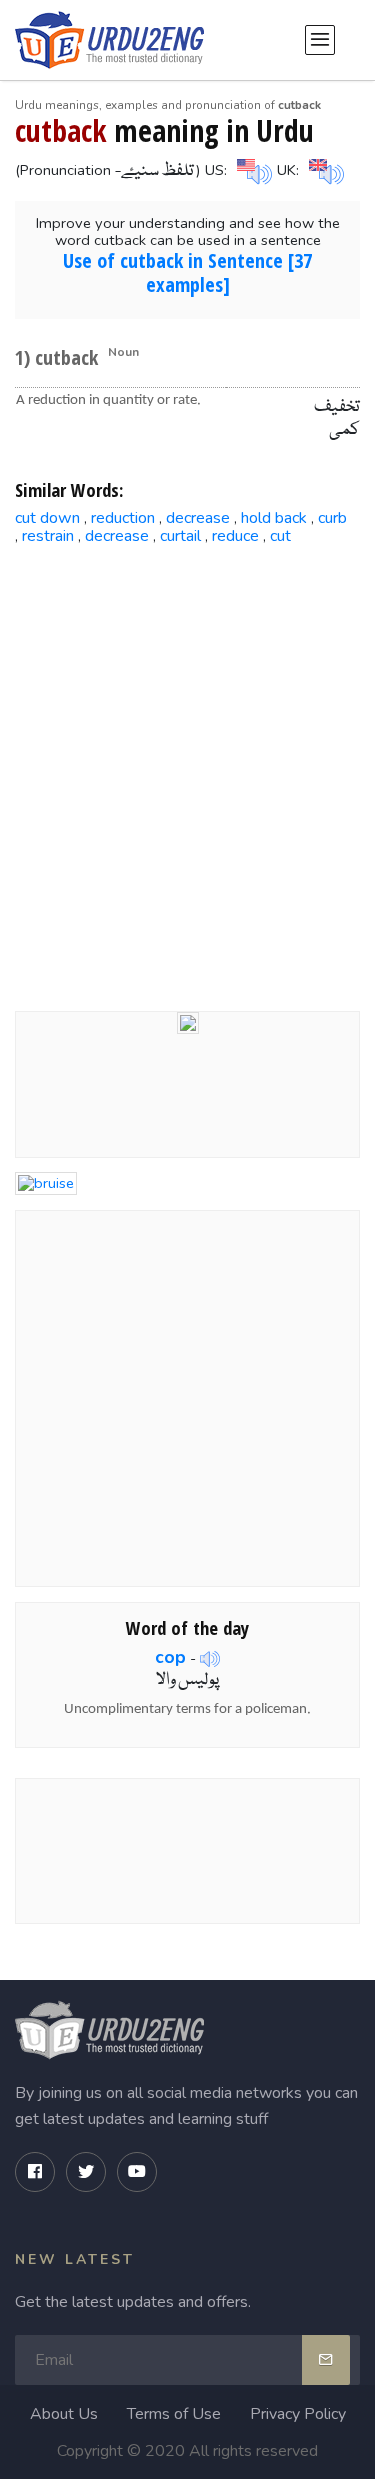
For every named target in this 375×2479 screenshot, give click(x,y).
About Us (64, 2414)
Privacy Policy (298, 2414)
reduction (123, 518)
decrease (198, 518)
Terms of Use (174, 2414)
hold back (274, 518)
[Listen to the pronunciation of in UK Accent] (324, 169)
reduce (235, 536)
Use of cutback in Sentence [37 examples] (187, 272)
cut (280, 536)
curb (332, 518)
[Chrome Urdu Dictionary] (188, 1022)
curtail (180, 536)
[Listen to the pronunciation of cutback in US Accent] (252, 169)
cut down (47, 518)
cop (170, 1657)
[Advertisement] (187, 762)
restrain (48, 536)
